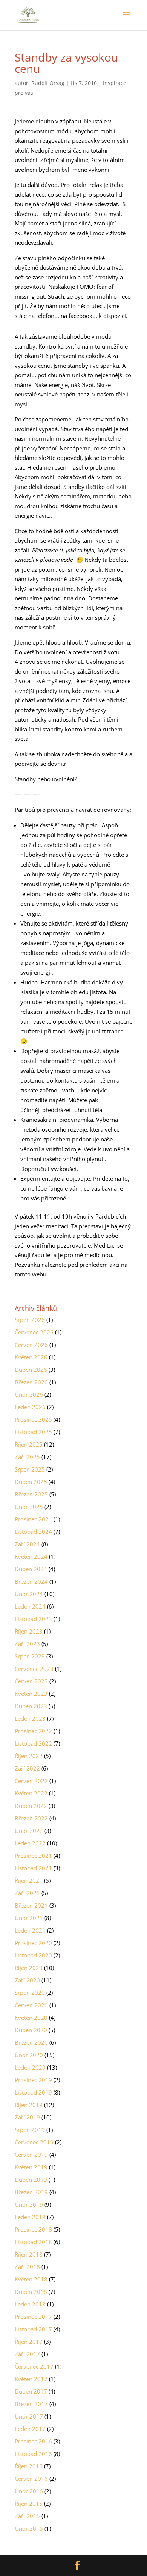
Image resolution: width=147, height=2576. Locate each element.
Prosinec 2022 (33, 1731)
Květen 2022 (31, 1793)
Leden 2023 (30, 1718)
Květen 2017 (31, 2379)
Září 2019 (27, 2117)
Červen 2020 (31, 2005)
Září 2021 (27, 1893)
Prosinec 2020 (33, 1943)
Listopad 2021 (33, 1868)
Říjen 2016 (29, 2466)
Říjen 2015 (29, 2504)
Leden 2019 (30, 2217)
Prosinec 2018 (33, 2229)
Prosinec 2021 (33, 1856)
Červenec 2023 (34, 1669)
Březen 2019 (31, 2192)
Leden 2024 (30, 1606)
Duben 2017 (31, 2391)
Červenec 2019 (34, 2142)
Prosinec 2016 (33, 2441)
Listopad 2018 (33, 2242)
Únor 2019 (29, 2204)
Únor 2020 (29, 2055)
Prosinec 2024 (33, 1519)
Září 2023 (27, 1644)
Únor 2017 (29, 2416)
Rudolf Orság (48, 83)
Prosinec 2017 (33, 2317)
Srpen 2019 (30, 2130)
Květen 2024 (31, 1556)
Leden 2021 (30, 1930)
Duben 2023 (31, 1706)
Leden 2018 (30, 2304)
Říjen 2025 (29, 1444)
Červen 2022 (31, 1781)
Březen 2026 (31, 1382)
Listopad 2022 (33, 1743)
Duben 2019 (31, 2180)
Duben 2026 (31, 1370)
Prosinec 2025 (33, 1419)
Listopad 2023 (33, 1619)
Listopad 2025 (33, 1432)
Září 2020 (27, 1980)
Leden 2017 (30, 2429)
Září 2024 (27, 1544)
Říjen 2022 (29, 1756)
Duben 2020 (31, 2030)
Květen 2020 (31, 2018)
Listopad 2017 (33, 2329)
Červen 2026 (31, 1345)
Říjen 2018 (29, 2254)
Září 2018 (27, 2267)
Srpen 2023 (30, 1656)
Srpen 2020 (30, 1993)
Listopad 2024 (33, 1532)
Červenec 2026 (34, 1332)
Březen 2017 (31, 2404)
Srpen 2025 (30, 1469)
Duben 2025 (31, 1482)
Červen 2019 (31, 2155)
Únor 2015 (29, 2528)
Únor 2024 (29, 1594)
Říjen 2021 (29, 1880)
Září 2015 (27, 2516)
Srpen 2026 (30, 1320)
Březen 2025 (31, 1494)
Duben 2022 (31, 1806)
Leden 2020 (30, 2067)
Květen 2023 (31, 1694)
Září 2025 (27, 1457)
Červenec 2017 (34, 2366)
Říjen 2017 (29, 2342)
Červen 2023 (31, 1681)
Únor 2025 (29, 1507)
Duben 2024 (31, 1569)
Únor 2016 (29, 2491)
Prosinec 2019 (33, 2080)
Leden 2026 (30, 1407)
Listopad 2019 (33, 2092)
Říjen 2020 (29, 1968)
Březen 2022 (31, 1818)
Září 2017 (27, 2354)
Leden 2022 (30, 1843)
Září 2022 (27, 1768)
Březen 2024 (31, 1581)
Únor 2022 (29, 1831)
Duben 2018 (31, 2292)
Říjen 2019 (29, 2105)
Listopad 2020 (33, 1955)
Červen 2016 (31, 2479)
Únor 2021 (29, 1918)
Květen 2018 (31, 2279)
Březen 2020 (31, 2042)
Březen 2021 (31, 1905)
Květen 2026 (31, 1357)
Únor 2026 (29, 1394)
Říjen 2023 (29, 1631)
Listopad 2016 (33, 2454)
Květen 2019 (31, 2167)
